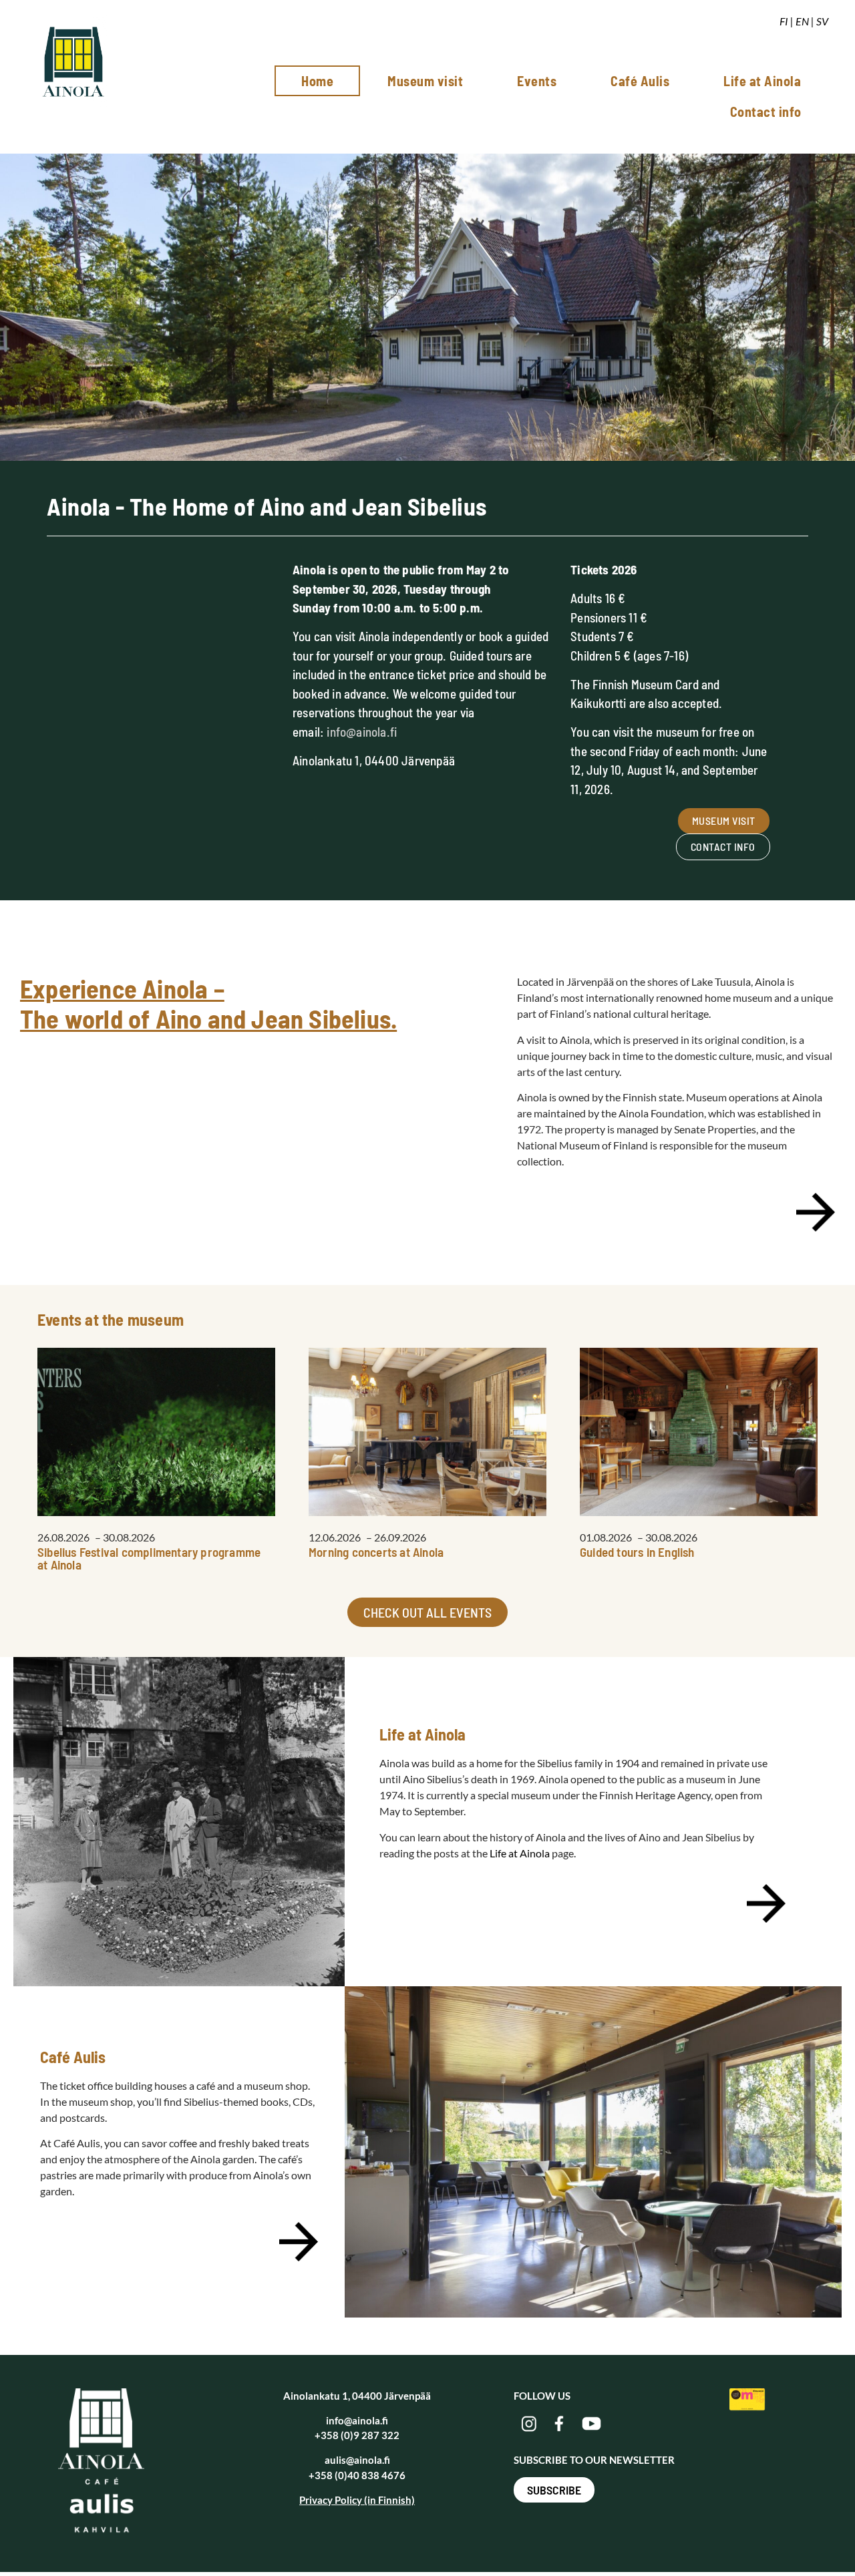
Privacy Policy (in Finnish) (357, 2500)
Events (537, 81)
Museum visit (425, 81)
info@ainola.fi (362, 732)
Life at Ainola (762, 81)
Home (317, 81)
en (802, 21)
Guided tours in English (637, 1552)
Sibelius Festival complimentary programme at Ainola (149, 1558)
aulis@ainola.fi (357, 2460)
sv (822, 21)
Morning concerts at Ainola (376, 1552)
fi (784, 21)
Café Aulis (640, 81)
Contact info (766, 112)
